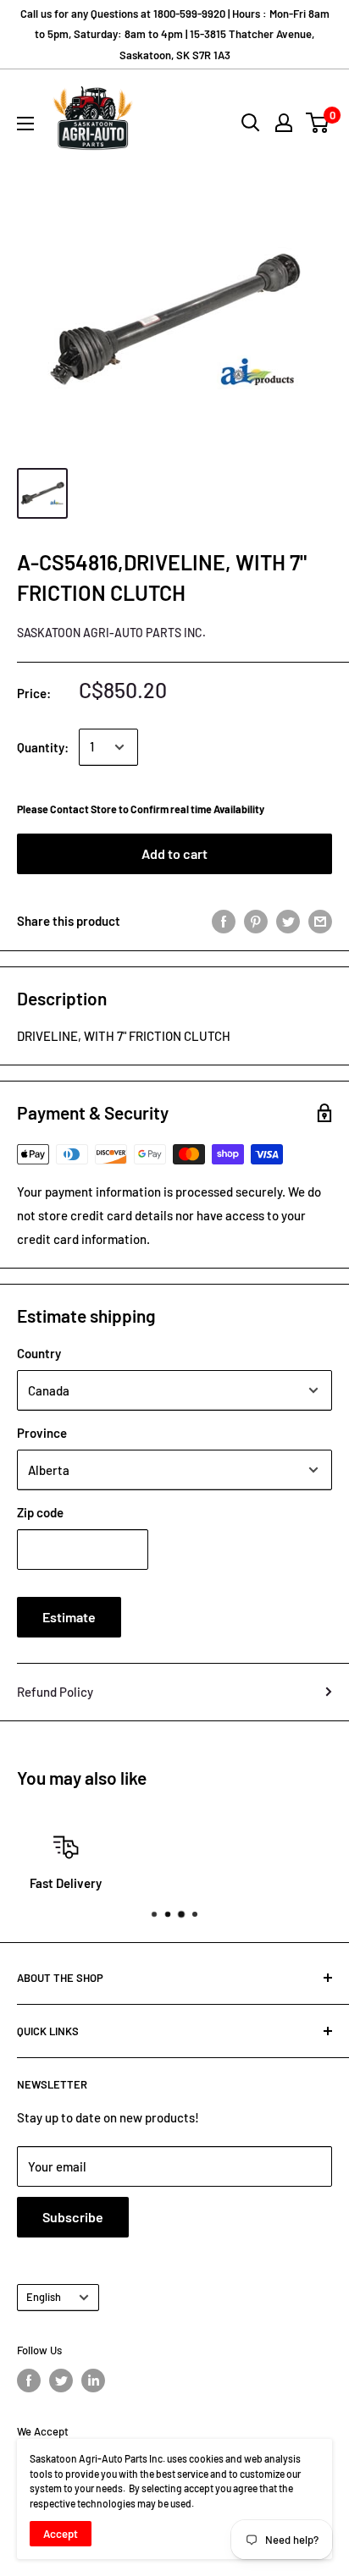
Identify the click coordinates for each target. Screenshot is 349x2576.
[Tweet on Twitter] (288, 921)
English (44, 2297)
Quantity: (43, 747)
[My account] (284, 123)
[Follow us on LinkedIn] (93, 2381)
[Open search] (251, 123)
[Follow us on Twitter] (61, 2381)
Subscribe (73, 2217)
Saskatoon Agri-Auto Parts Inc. (111, 633)
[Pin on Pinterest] (256, 921)
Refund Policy (55, 1692)
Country (39, 1353)
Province (42, 1433)
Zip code (40, 1512)
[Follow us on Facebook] (29, 2381)
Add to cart (174, 853)
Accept (61, 2534)
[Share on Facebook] (224, 921)
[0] (318, 123)
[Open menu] (25, 124)
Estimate (69, 1617)
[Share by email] (320, 921)
